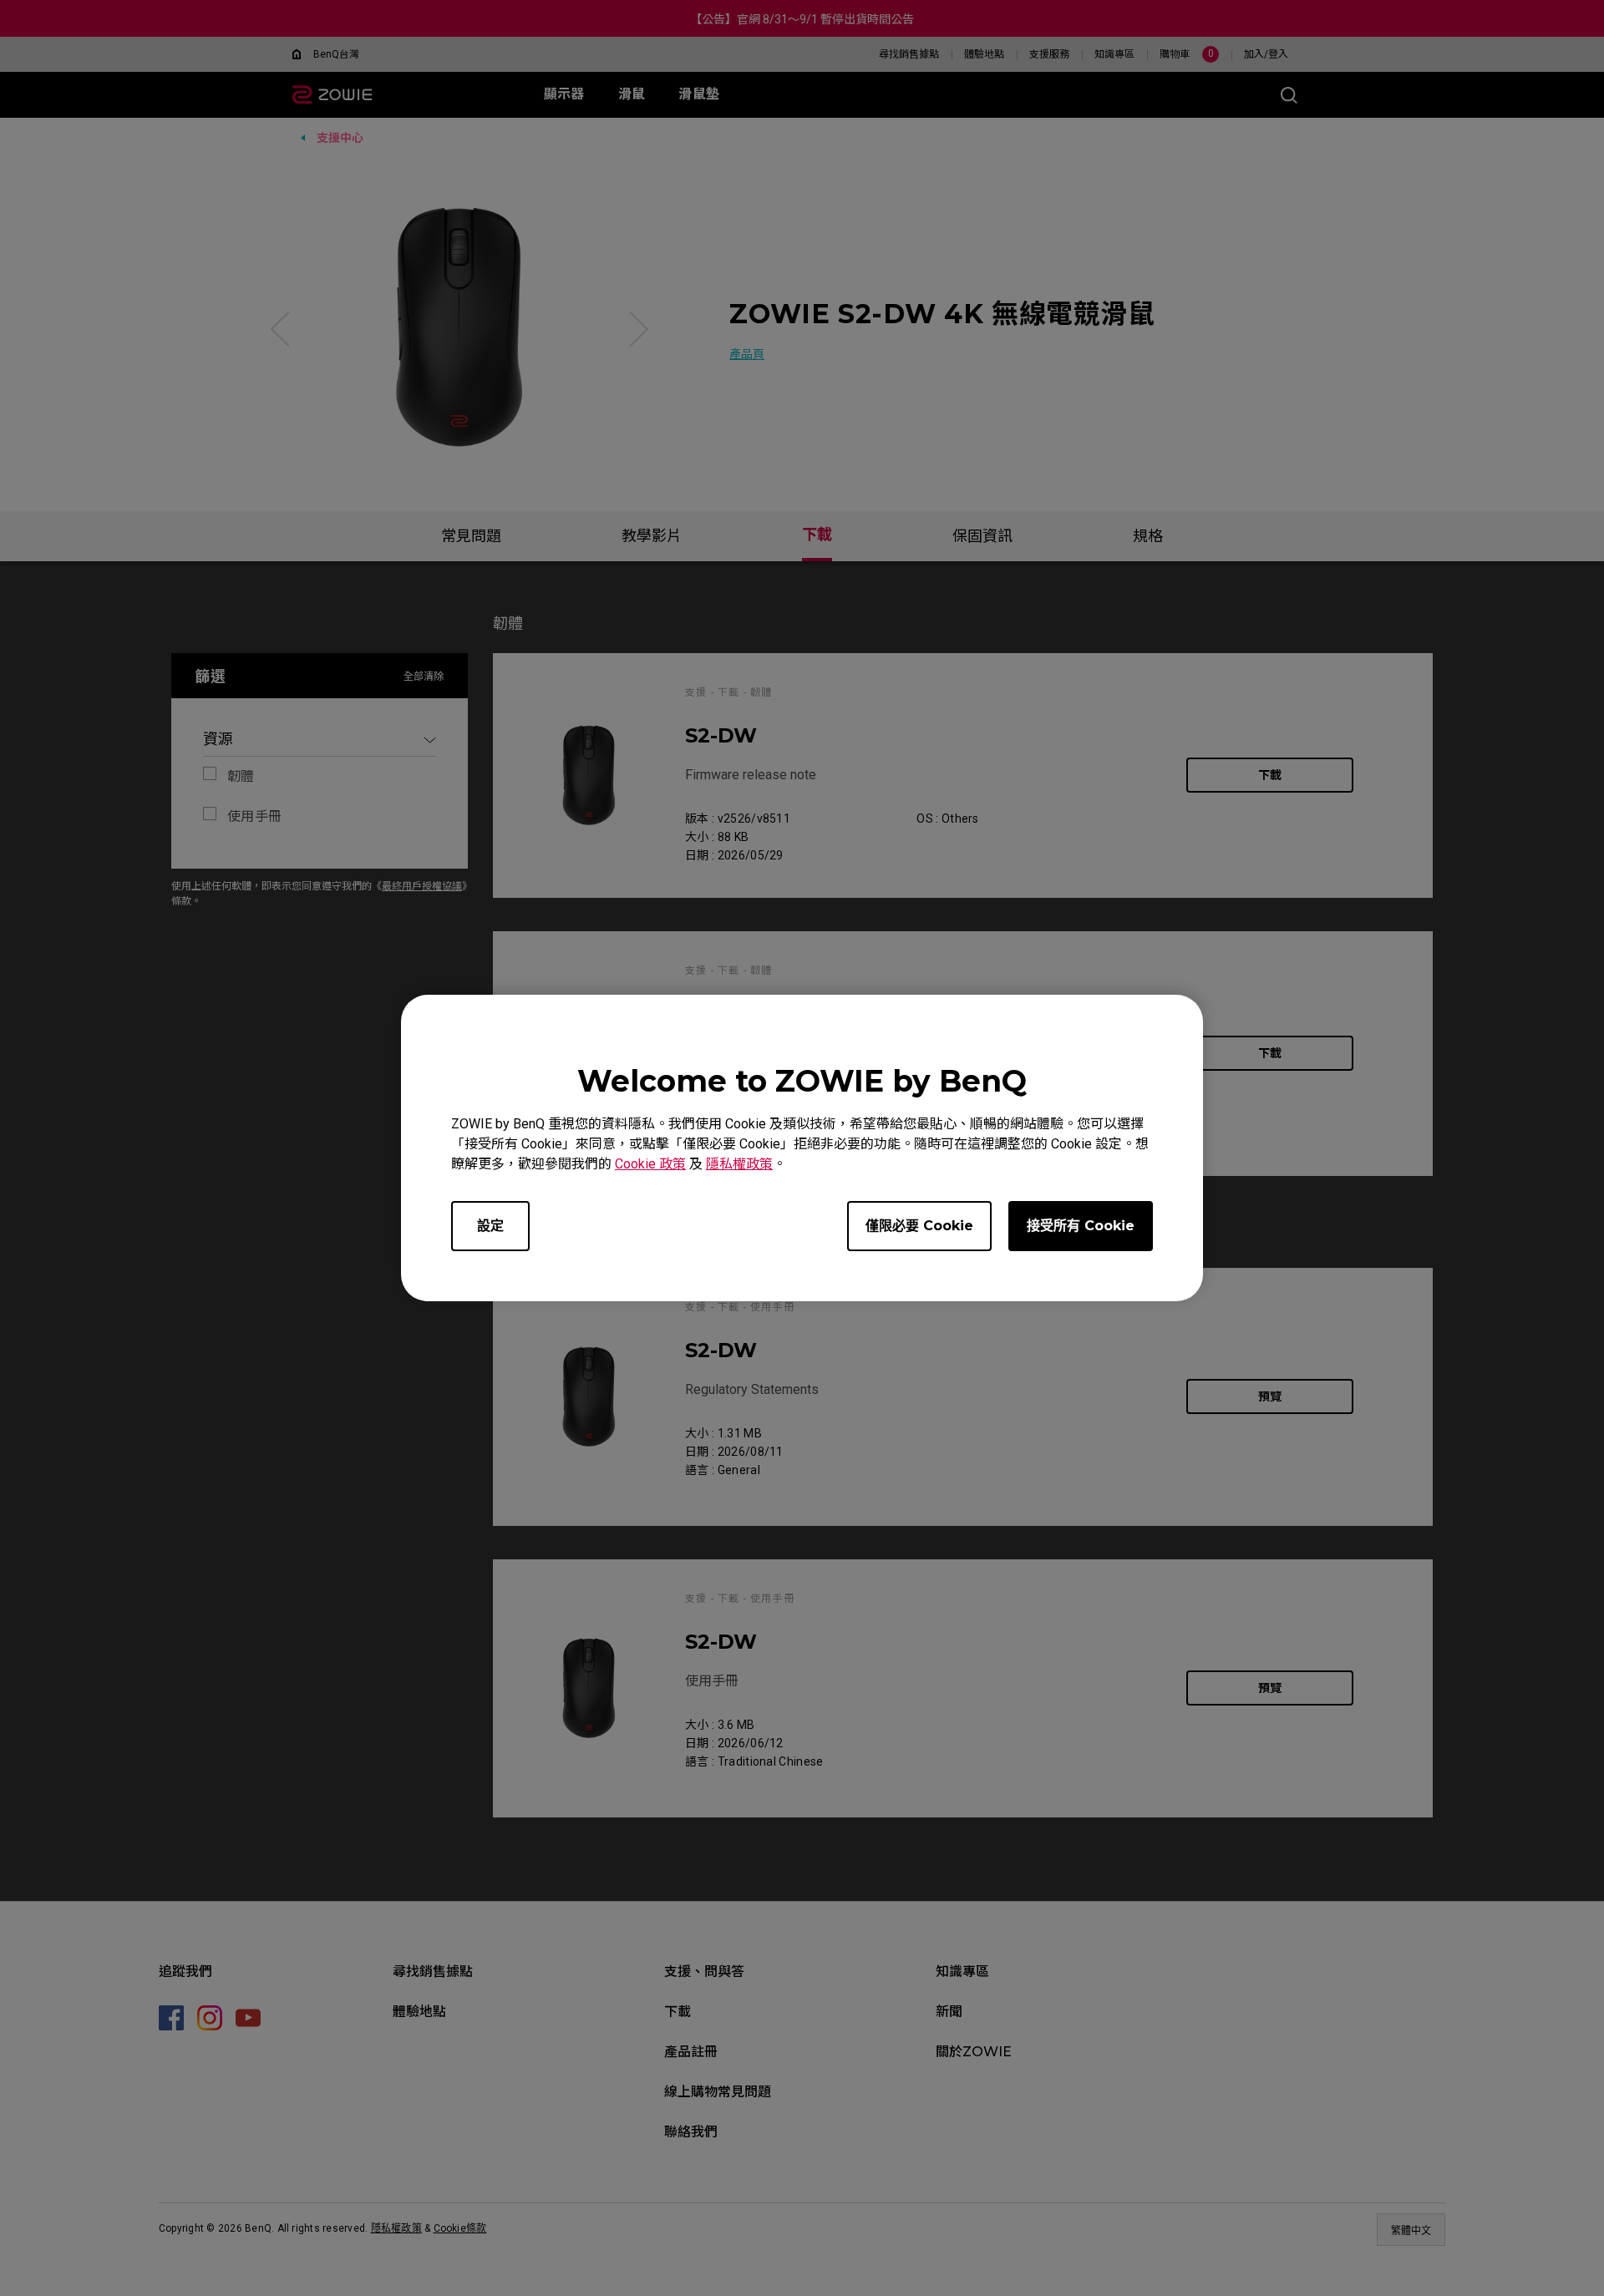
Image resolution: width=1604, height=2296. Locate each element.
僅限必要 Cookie (919, 1226)
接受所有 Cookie (1081, 1226)
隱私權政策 (739, 1164)
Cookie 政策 (650, 1164)
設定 (490, 1226)
